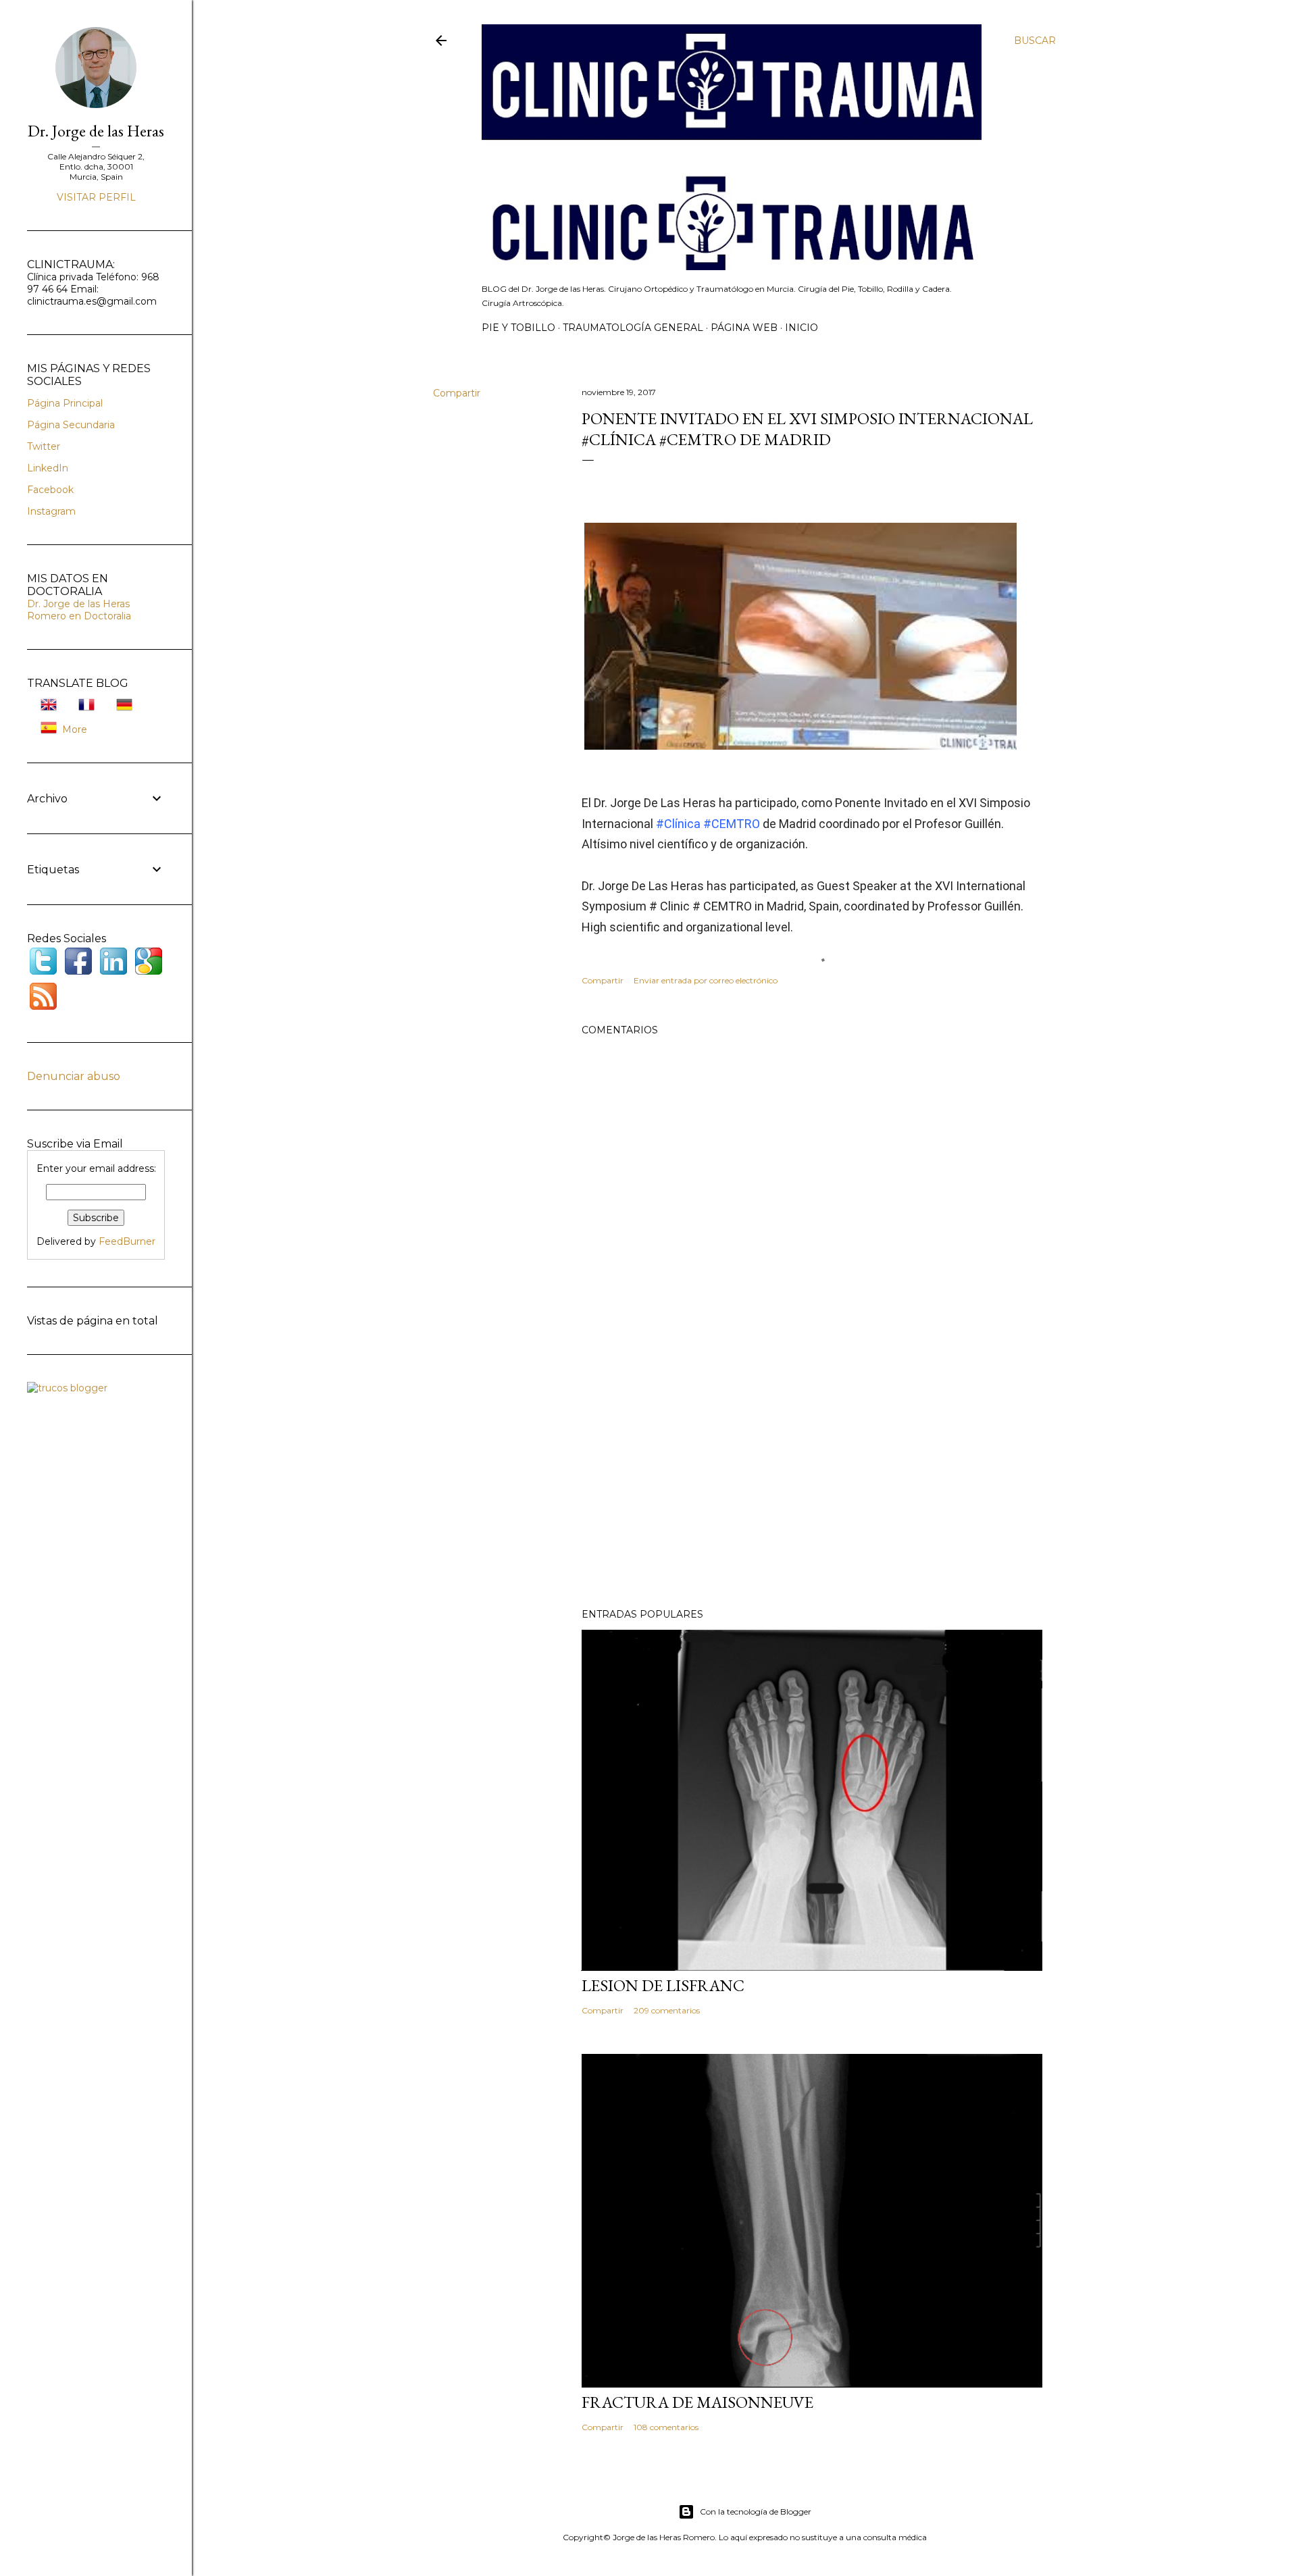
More (75, 729)
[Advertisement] (812, 1480)
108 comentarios (666, 2427)
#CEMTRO (732, 824)
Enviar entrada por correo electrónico (706, 980)
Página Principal (65, 403)
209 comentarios (667, 2010)
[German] (120, 706)
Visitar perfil (96, 197)
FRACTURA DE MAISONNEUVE (697, 2402)
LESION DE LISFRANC (663, 1985)
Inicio (802, 328)
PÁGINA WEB (744, 328)
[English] (45, 706)
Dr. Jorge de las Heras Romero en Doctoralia (79, 610)
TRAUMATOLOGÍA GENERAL (633, 328)
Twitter (44, 446)
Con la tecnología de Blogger (756, 2511)
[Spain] (45, 729)
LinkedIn (48, 468)
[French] (82, 706)
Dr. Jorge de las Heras (96, 131)
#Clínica (678, 824)
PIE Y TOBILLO (518, 328)
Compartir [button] (457, 393)
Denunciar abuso (74, 1076)
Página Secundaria (71, 425)
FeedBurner (127, 1241)
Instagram (51, 511)
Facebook (50, 490)
